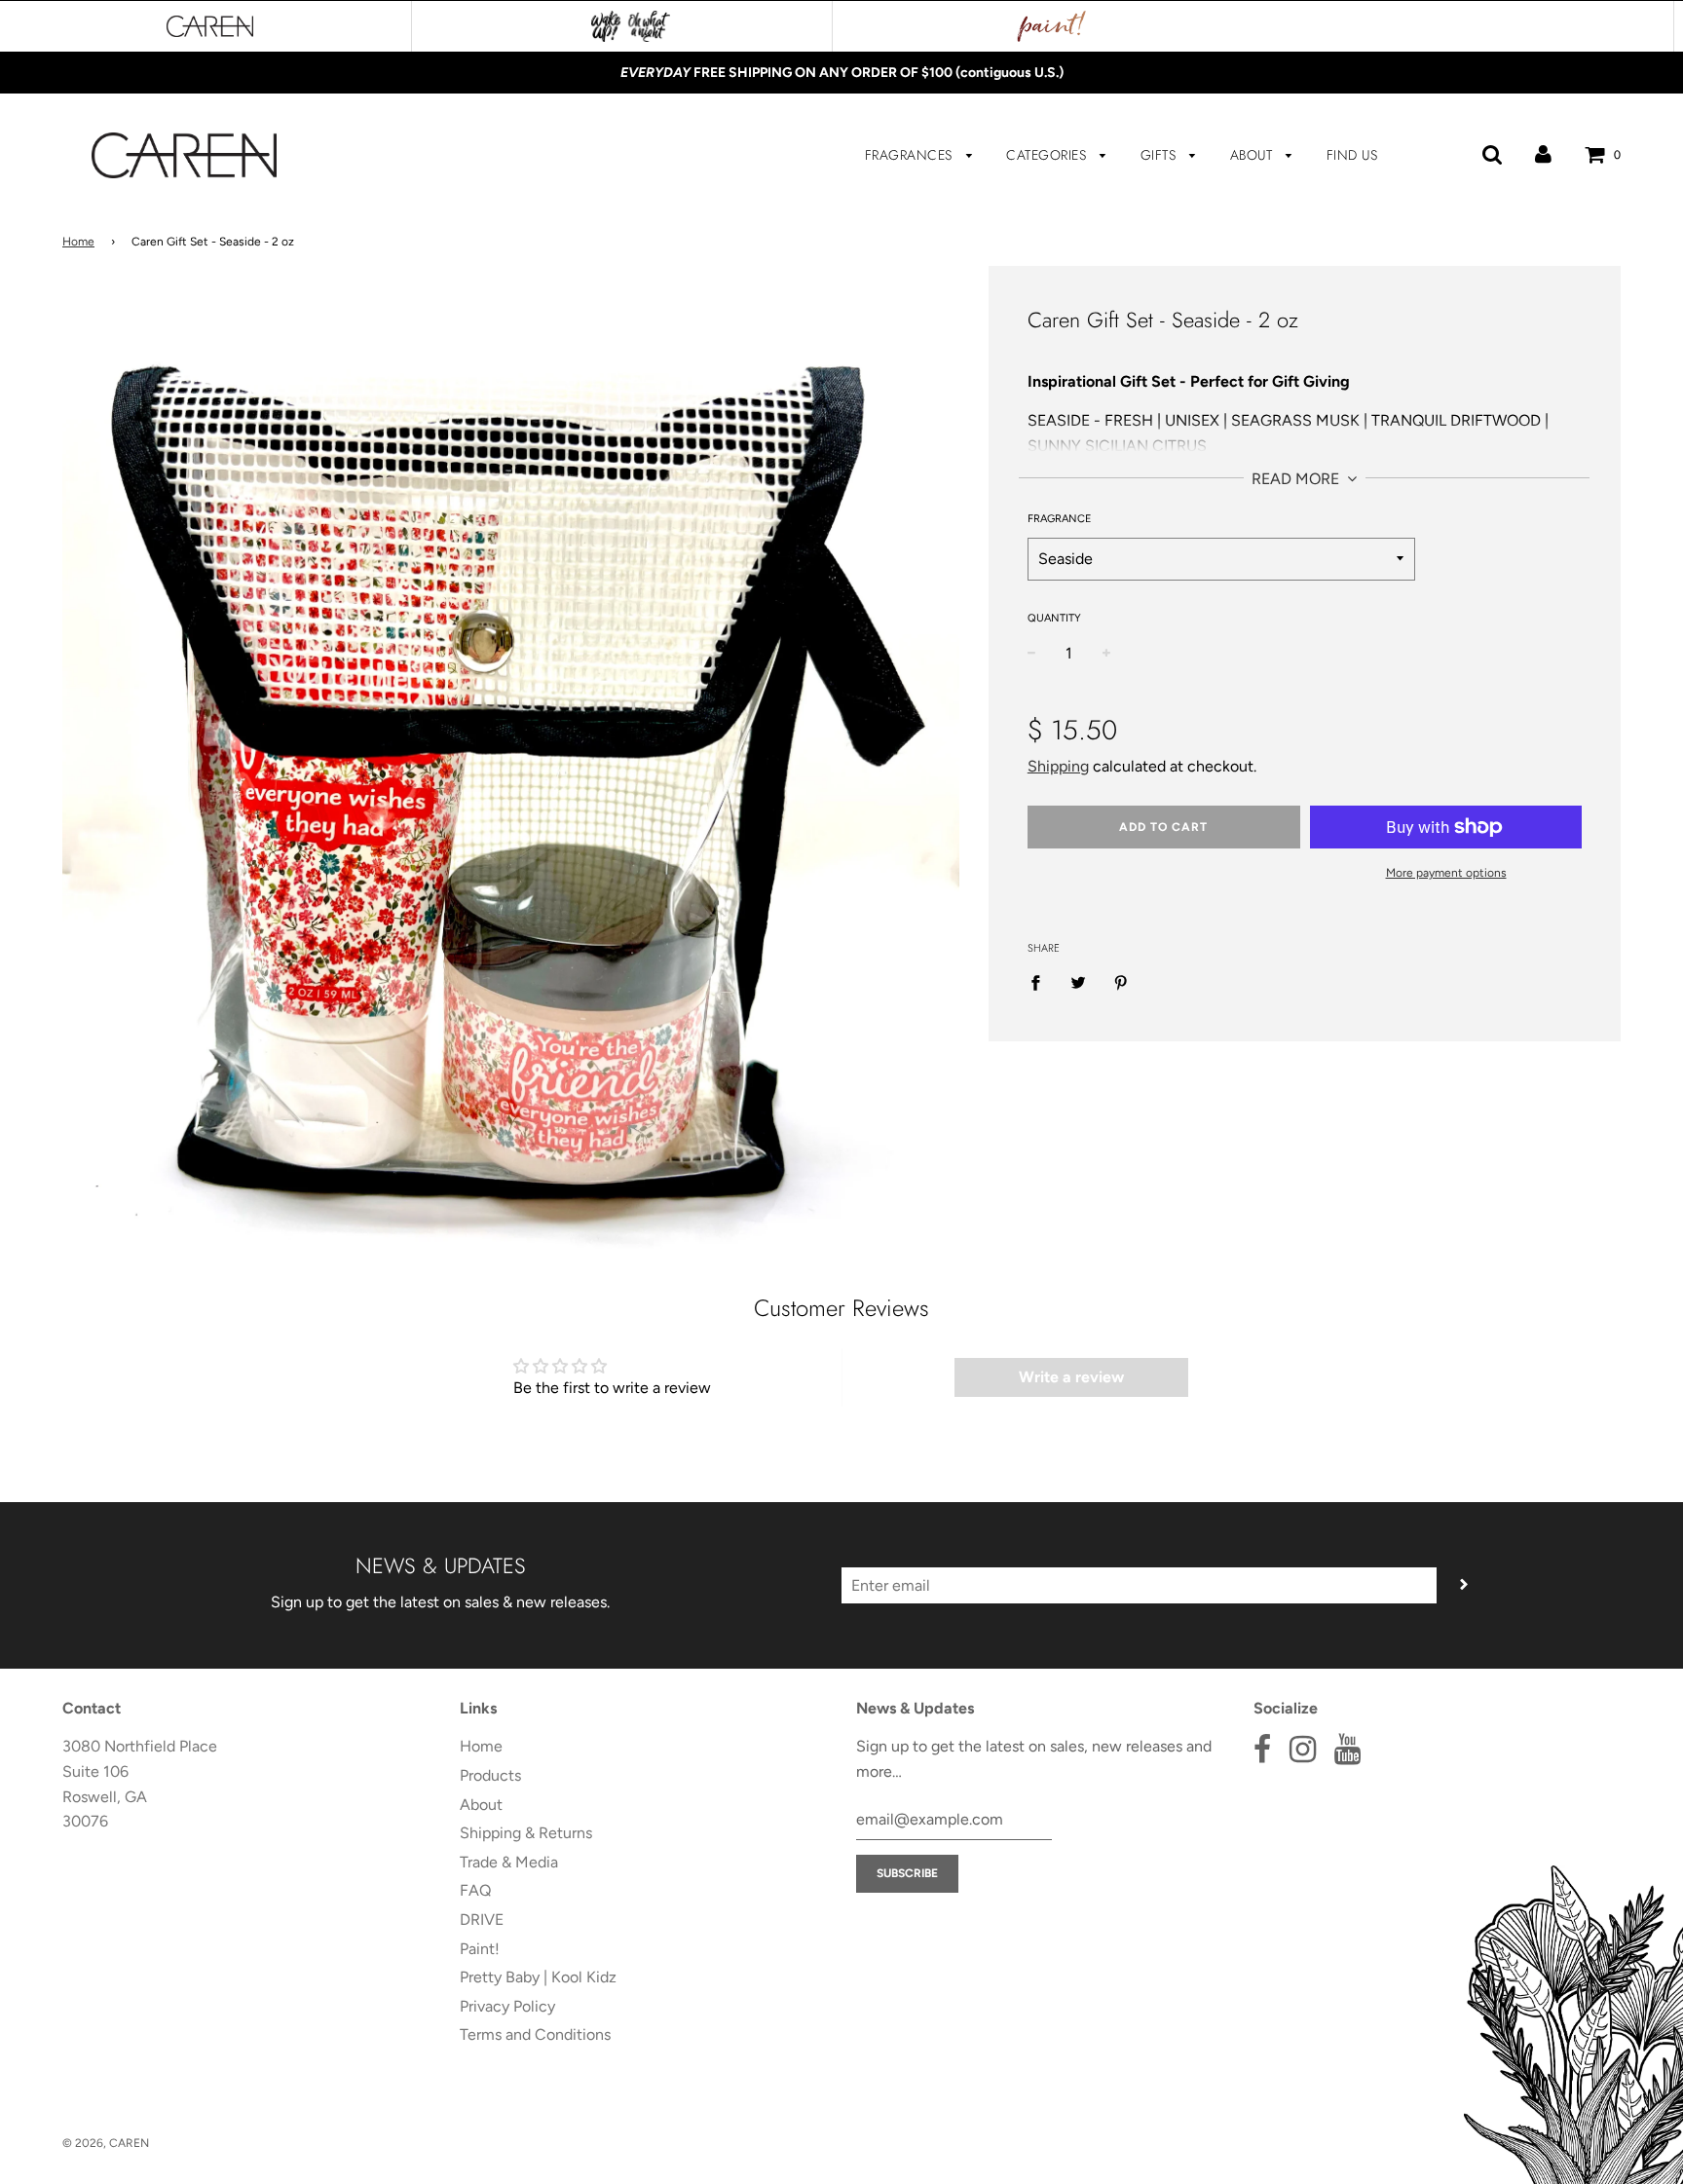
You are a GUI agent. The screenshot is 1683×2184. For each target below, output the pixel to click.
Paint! (480, 1949)
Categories (1048, 155)
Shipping (1058, 766)
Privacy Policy (507, 2006)
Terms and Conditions (535, 2034)
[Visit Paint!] (1052, 26)
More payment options (1446, 873)
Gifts (1160, 155)
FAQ (475, 1890)
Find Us (1352, 155)
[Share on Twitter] (1078, 982)
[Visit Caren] (210, 26)
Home (78, 242)
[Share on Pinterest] (1121, 982)
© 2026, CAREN (106, 2143)
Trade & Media (509, 1862)
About (1253, 155)
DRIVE (482, 1920)
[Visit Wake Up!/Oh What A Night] (631, 26)
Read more (1297, 479)
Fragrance (1060, 519)
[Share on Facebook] (1041, 982)
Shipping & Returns (526, 1833)
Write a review (1071, 1377)
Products (490, 1775)
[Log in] (1543, 154)
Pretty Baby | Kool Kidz (538, 1977)
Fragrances (911, 155)
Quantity (1054, 618)
